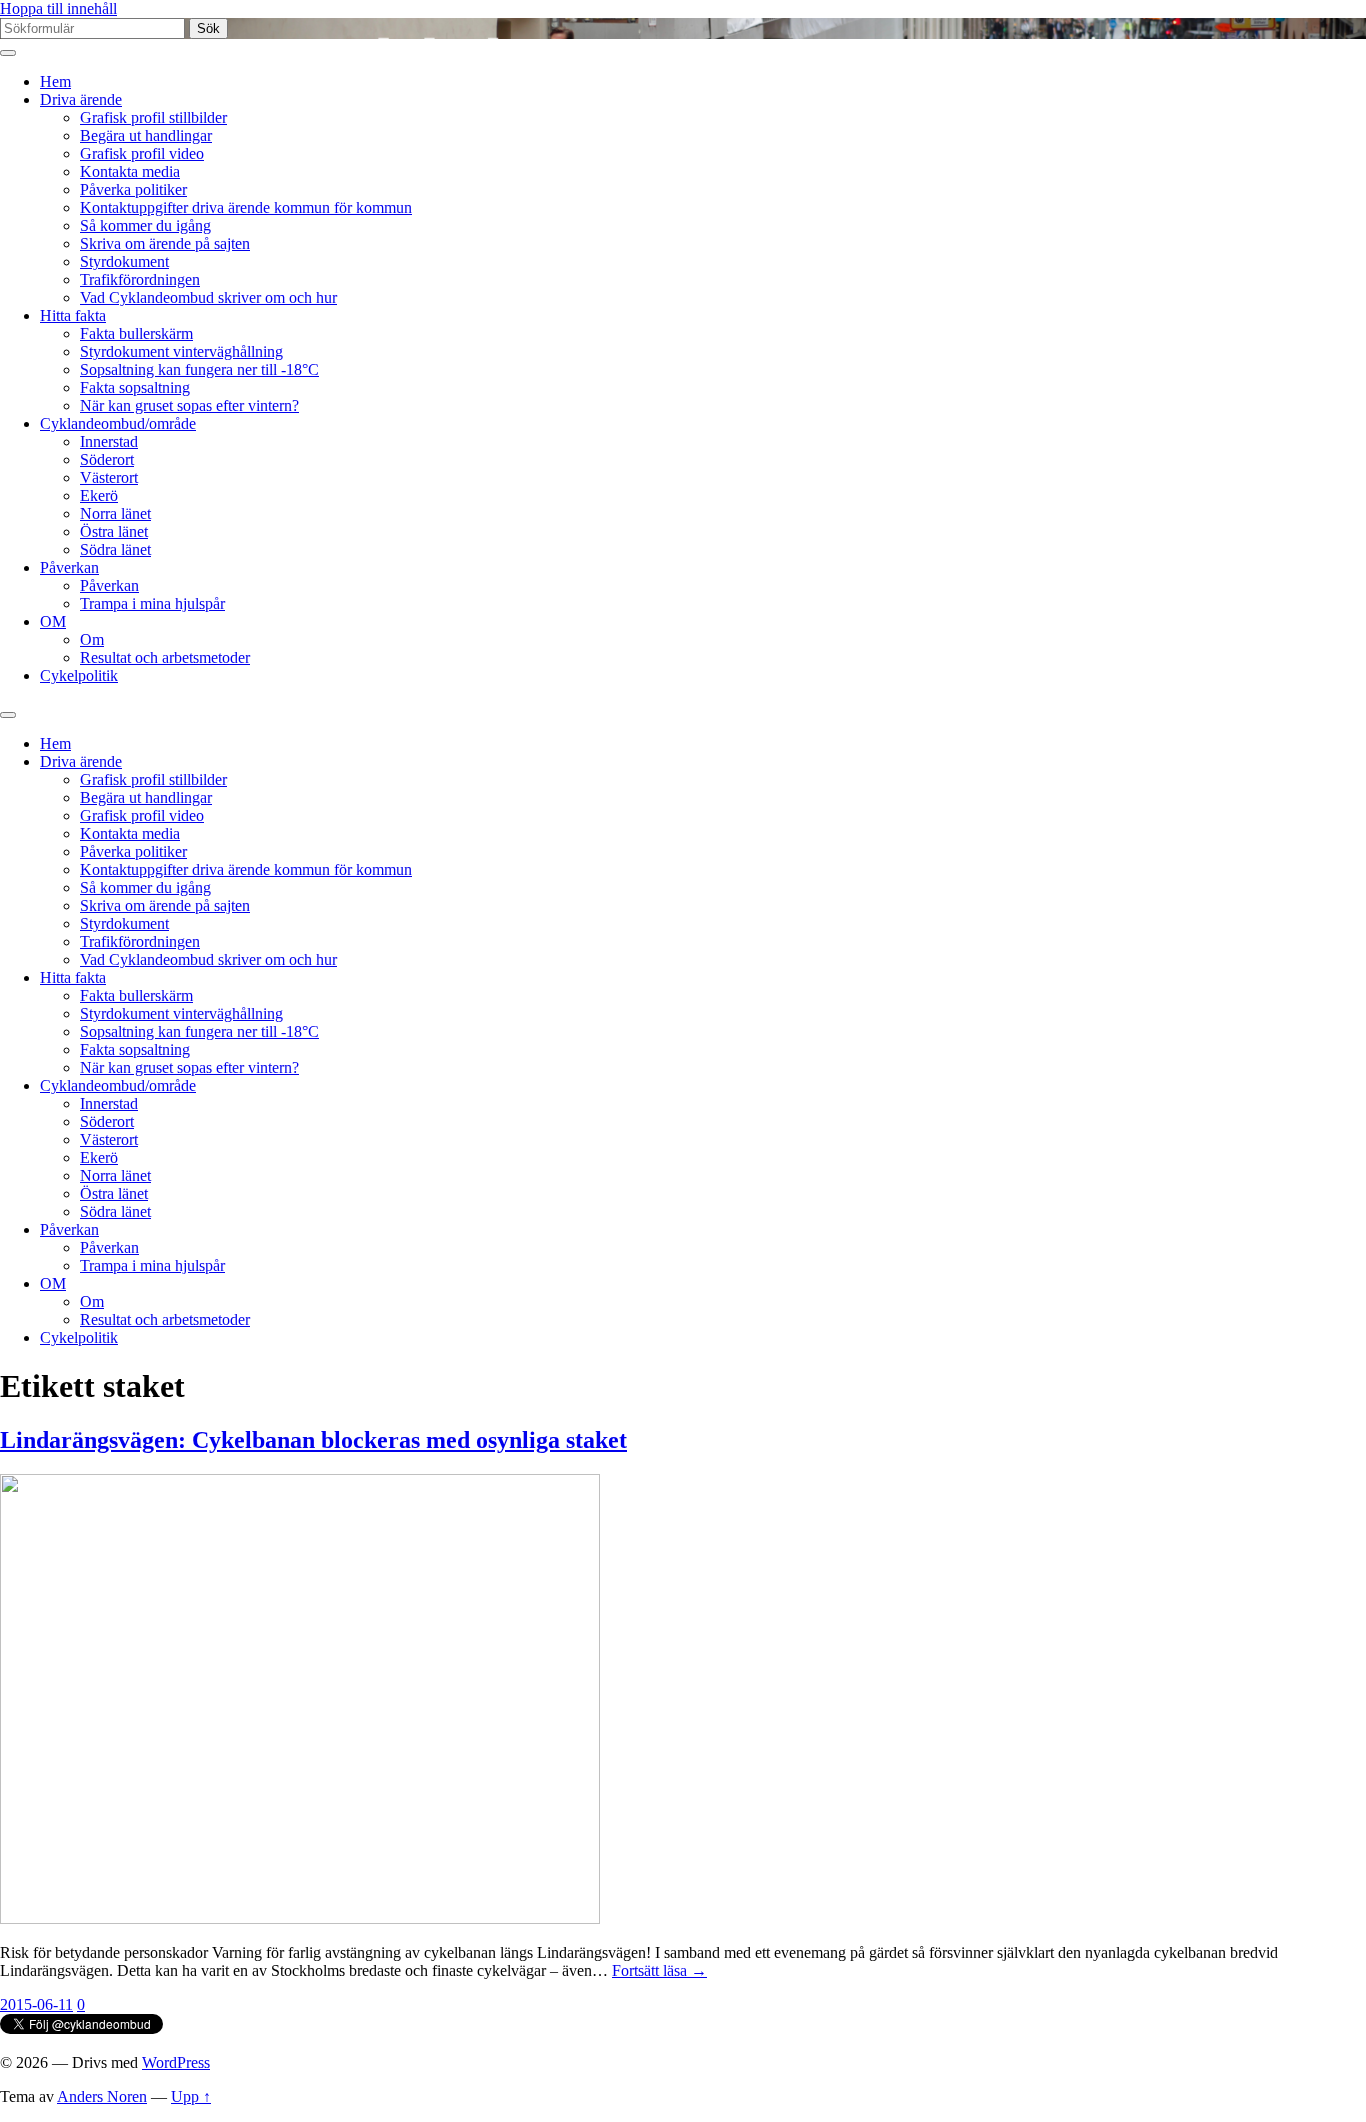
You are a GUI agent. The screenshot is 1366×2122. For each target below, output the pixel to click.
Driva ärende (81, 99)
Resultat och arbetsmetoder (165, 657)
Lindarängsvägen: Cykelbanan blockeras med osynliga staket (313, 1440)
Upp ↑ (191, 2096)
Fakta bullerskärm (136, 333)
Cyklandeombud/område (118, 423)
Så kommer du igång (145, 225)
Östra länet (114, 531)
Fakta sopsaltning (135, 387)
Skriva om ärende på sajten (165, 243)
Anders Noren (102, 2096)
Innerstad (109, 441)
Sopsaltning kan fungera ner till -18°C (199, 369)
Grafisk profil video (142, 153)
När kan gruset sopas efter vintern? (189, 405)
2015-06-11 (36, 2004)
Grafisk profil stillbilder (153, 117)
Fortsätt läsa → (659, 1970)
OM (53, 621)
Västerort (109, 477)
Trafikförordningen (140, 279)
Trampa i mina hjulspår (152, 603)
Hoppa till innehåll (58, 8)
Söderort (107, 459)
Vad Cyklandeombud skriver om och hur (208, 297)
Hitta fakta (73, 315)
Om (92, 639)
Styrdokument (124, 261)
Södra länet (115, 549)
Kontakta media (130, 171)
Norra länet (115, 513)
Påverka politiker (133, 189)
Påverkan (69, 567)
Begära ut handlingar (146, 135)
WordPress (176, 2062)
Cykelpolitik (79, 675)
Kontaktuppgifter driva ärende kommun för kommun (246, 207)
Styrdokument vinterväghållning (181, 351)
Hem (55, 81)
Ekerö (99, 495)
